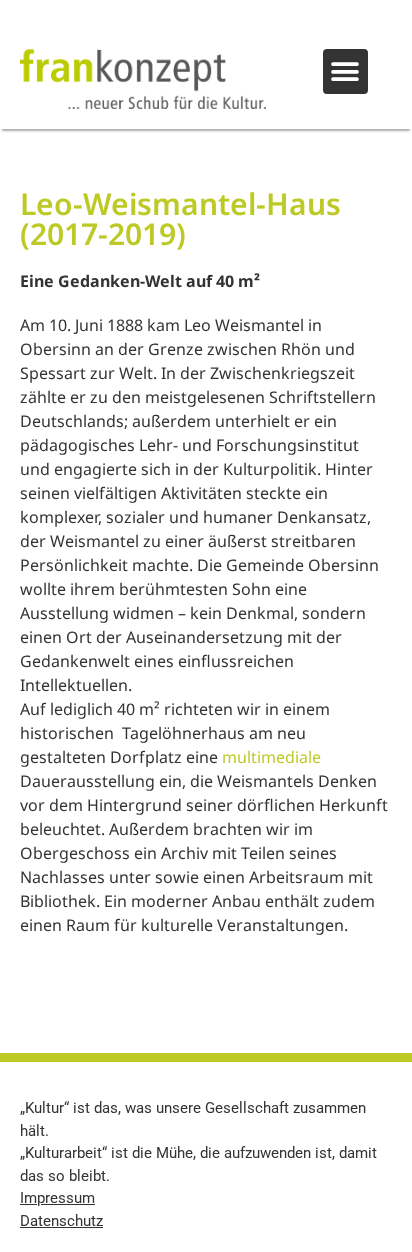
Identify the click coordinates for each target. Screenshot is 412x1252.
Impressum (57, 1198)
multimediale (271, 757)
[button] (345, 71)
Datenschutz (61, 1221)
